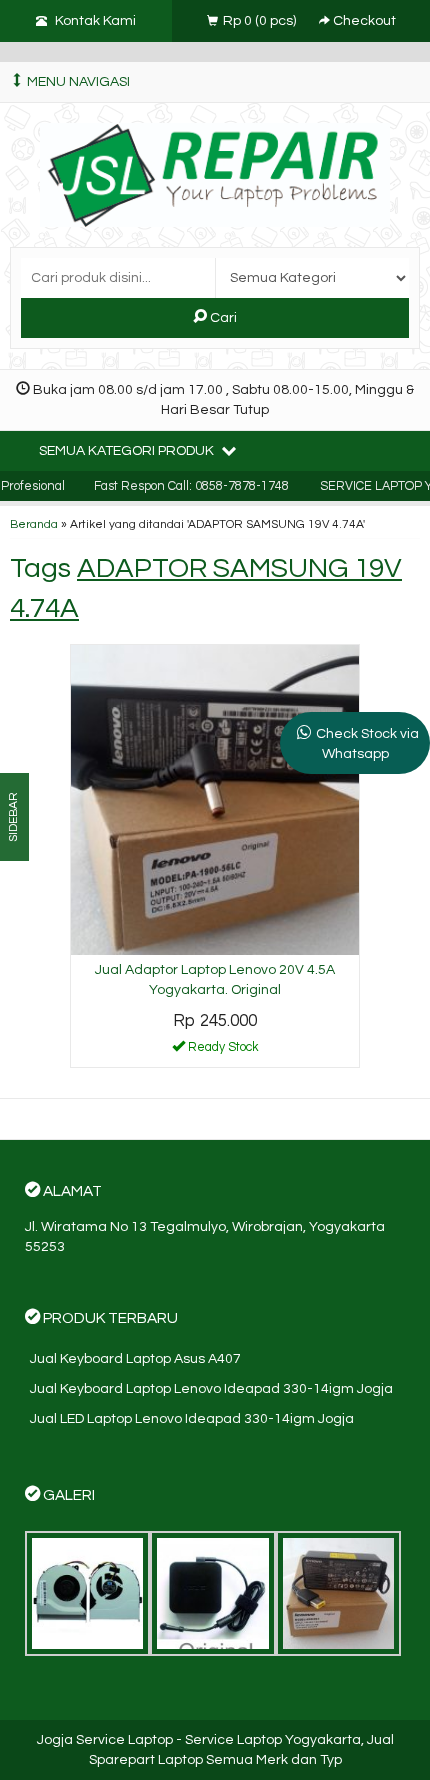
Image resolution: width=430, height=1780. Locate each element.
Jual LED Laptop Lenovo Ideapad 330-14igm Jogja (192, 1419)
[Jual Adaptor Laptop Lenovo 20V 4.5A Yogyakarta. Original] (215, 799)
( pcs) (261, 21)
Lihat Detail (222, 1051)
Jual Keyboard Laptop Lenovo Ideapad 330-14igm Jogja (211, 1389)
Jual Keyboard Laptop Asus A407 (135, 1359)
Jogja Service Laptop (105, 1740)
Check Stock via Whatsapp (367, 744)
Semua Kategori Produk (128, 451)
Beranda (34, 524)
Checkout (363, 21)
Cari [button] (222, 318)
